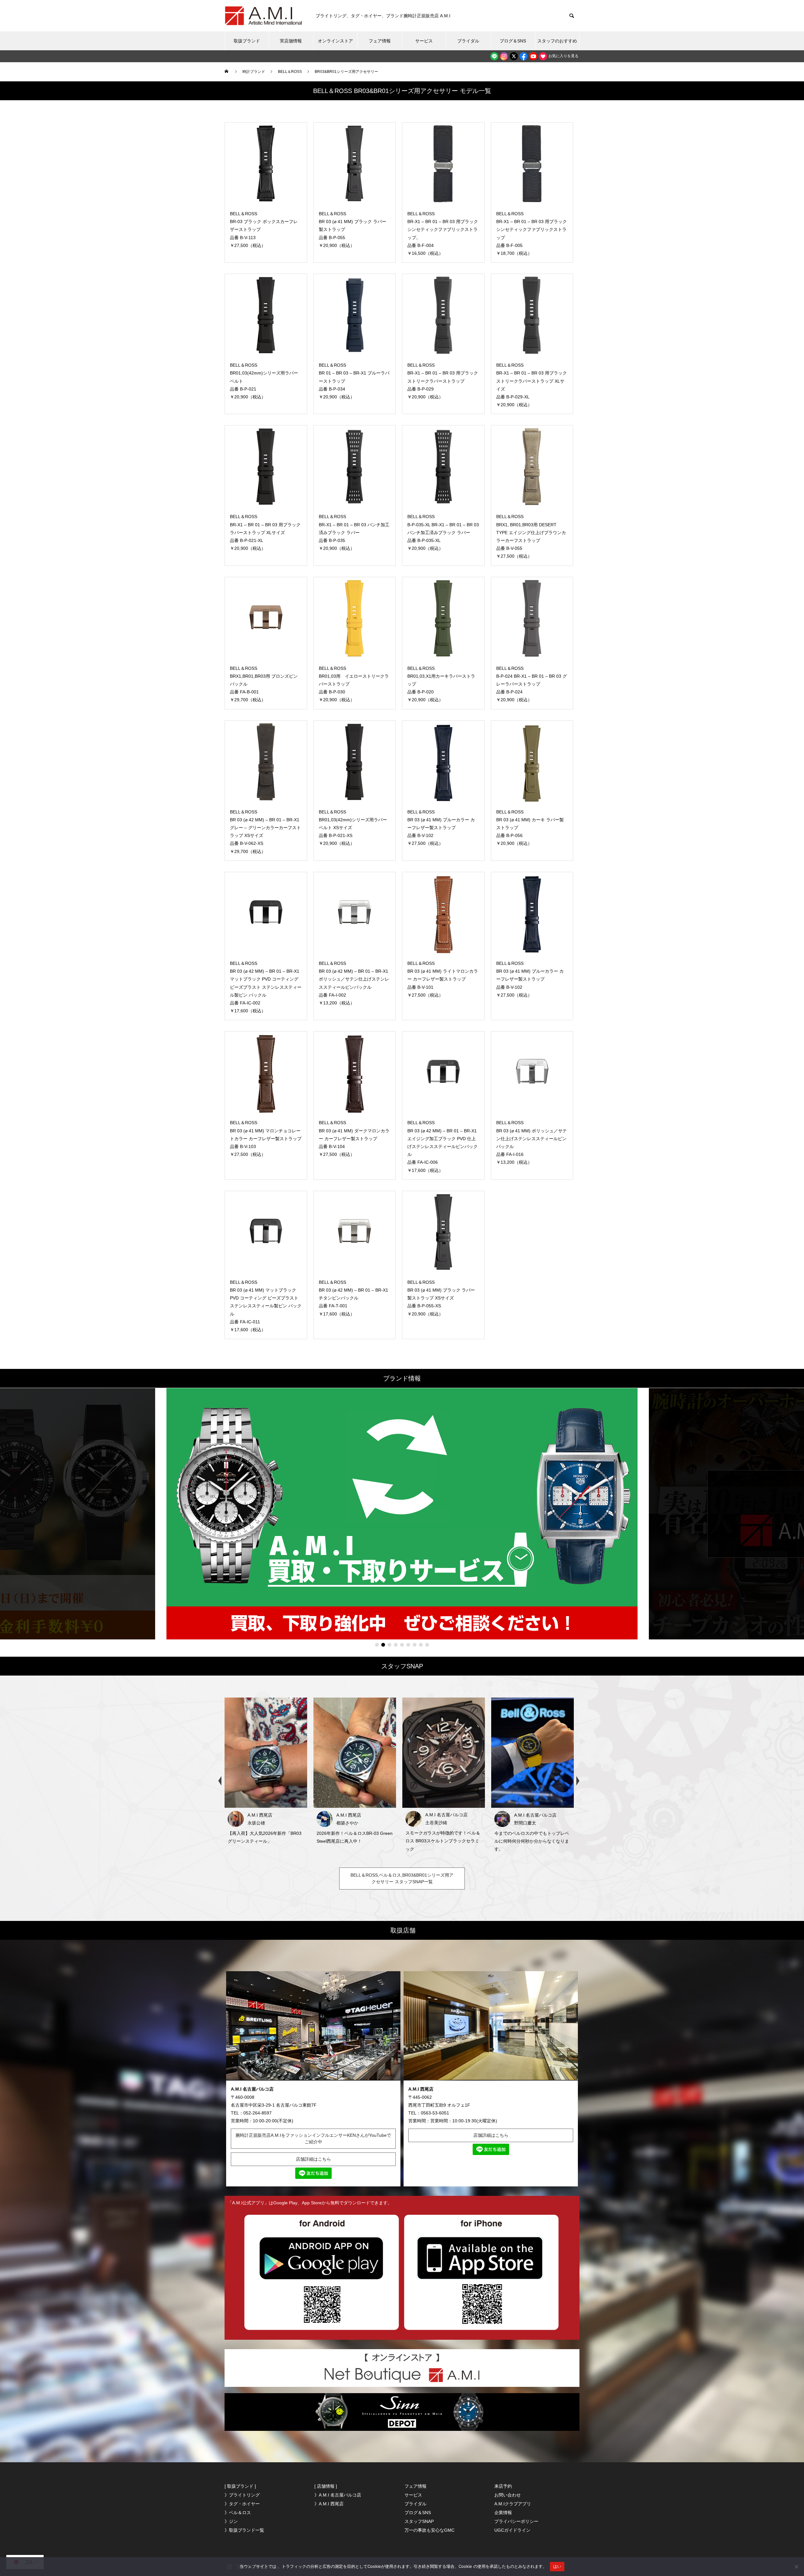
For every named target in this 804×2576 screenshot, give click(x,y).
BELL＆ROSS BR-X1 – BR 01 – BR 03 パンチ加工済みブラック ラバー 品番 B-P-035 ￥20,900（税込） (354, 532)
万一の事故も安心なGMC (429, 2530)
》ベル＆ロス (238, 2513)
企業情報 (503, 2513)
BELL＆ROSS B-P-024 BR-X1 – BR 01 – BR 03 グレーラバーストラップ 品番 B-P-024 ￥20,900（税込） (532, 684)
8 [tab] (421, 1645)
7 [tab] (415, 1645)
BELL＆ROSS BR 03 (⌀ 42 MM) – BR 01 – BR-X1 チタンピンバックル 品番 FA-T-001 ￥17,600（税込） (353, 1298)
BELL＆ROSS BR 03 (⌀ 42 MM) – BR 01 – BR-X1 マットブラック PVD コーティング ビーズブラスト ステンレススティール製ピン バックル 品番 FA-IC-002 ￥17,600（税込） (266, 987)
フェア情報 (380, 41)
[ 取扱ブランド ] (240, 2486)
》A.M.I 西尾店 (329, 2504)
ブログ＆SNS (513, 41)
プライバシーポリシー (516, 2521)
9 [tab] (427, 1645)
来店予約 (503, 2486)
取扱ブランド (247, 41)
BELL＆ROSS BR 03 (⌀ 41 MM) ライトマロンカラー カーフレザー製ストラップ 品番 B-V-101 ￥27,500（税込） (443, 979)
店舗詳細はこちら (313, 2159)
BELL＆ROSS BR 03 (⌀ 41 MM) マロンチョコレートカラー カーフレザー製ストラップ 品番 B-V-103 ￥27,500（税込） (266, 1138)
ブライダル (468, 41)
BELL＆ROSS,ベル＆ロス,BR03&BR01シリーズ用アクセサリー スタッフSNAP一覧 (402, 1878)
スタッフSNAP (419, 2521)
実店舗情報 (291, 41)
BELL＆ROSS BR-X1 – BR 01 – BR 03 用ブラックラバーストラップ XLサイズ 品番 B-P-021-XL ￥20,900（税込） (265, 532)
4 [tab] (396, 1645)
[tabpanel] (402, 1514)
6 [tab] (408, 1645)
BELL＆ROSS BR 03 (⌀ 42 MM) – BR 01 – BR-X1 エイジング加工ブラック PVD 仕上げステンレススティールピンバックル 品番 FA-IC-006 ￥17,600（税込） (443, 1146)
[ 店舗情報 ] (326, 2486)
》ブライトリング (242, 2495)
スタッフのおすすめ (557, 41)
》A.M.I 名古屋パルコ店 (338, 2495)
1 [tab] (377, 1645)
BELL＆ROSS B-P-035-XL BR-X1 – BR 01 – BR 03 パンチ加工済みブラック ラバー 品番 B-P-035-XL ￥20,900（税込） (443, 532)
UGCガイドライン (512, 2530)
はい (557, 2566)
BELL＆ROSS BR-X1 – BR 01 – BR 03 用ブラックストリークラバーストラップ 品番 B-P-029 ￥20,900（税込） (443, 381)
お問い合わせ (508, 2495)
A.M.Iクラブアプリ (513, 2504)
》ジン (231, 2521)
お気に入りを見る (563, 56)
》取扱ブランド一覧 (244, 2530)
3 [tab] (389, 1645)
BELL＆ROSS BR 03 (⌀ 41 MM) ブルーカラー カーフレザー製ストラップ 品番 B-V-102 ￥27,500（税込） (441, 828)
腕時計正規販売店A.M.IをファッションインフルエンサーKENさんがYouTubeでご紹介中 (313, 2138)
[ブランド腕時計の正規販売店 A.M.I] (264, 16)
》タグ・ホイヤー (242, 2504)
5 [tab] (402, 1645)
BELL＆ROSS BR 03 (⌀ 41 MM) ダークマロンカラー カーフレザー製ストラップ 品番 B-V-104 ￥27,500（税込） (354, 1138)
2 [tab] (383, 1645)
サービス (424, 41)
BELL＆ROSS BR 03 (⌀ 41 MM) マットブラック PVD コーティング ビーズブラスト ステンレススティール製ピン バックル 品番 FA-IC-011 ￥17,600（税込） (266, 1306)
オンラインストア (335, 41)
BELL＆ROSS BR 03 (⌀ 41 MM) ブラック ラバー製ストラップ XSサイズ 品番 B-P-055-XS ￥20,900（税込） (441, 1298)
